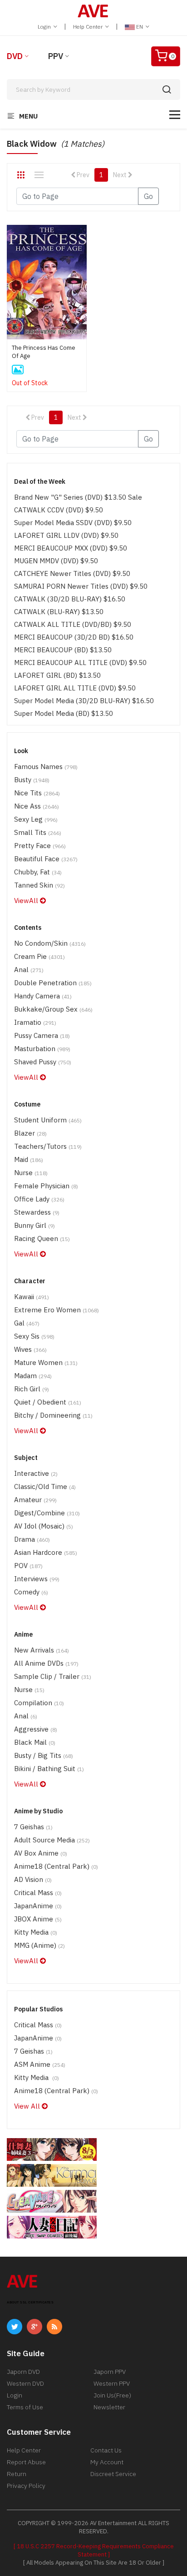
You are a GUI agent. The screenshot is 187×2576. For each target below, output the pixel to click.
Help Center (89, 27)
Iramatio (35, 1022)
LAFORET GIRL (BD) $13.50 (57, 675)
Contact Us (106, 2450)
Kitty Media (36, 1932)
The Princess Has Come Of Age (44, 352)
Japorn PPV (110, 2372)
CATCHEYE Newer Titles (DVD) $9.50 (72, 573)
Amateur (35, 1500)
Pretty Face (40, 846)
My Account (107, 2462)
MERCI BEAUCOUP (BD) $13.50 (63, 650)
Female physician (46, 1186)
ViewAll (27, 901)
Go (148, 196)
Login (45, 27)
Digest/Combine (47, 1513)
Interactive (36, 1473)
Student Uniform (48, 1120)
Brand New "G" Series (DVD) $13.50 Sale (78, 497)
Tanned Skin (39, 885)
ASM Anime (40, 2064)
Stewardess (37, 1212)
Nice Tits (37, 793)
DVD (15, 56)
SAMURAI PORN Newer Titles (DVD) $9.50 (81, 586)
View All (28, 2106)
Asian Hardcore (46, 1552)
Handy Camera (43, 996)
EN (140, 27)
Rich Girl (32, 1389)
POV (28, 1566)
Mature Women (46, 1362)
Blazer (30, 1133)
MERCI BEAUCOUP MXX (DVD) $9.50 (71, 548)
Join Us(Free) (112, 2395)
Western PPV (112, 2383)
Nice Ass (37, 806)
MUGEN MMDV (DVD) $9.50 (56, 561)
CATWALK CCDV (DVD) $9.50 (59, 510)
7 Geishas (33, 1827)
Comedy (31, 1592)
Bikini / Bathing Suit (49, 1769)
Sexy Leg (36, 819)
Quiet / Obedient (48, 1402)
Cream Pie (39, 956)
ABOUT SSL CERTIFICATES (30, 2302)
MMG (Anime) (39, 1945)
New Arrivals (42, 1650)
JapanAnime (38, 1906)
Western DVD (25, 2383)
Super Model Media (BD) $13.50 (64, 713)
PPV (56, 56)
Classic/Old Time (45, 1487)
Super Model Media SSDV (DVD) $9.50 (73, 523)
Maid (29, 1159)
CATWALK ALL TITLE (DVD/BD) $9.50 (73, 624)
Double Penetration (53, 983)
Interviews (37, 1579)
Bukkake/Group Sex (53, 1009)
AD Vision (33, 1879)
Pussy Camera (42, 1035)
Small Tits (38, 832)
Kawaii (32, 1297)
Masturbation (42, 1049)
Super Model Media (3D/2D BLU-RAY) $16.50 (84, 701)
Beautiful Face (46, 859)
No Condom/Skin (50, 943)
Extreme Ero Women (57, 1310)
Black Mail (35, 1742)
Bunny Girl (34, 1225)
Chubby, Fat (38, 872)
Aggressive (36, 1729)
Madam (33, 1376)
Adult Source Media (52, 1840)
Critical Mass (38, 1893)
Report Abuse (26, 2462)
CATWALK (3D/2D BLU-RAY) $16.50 (70, 599)
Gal (27, 1323)
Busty (32, 780)
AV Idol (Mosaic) (44, 1526)
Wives (30, 1349)
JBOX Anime (38, 1919)
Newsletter (109, 2407)
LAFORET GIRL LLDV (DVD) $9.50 (66, 535)
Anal (29, 970)
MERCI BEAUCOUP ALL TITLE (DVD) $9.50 (80, 663)
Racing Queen (42, 1238)
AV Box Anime (41, 1853)
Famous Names (46, 767)
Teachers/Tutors (48, 1146)
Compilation (39, 1703)
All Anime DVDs (46, 1663)
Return (17, 2474)
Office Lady (39, 1199)
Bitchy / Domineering (53, 1415)
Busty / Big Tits (44, 1755)
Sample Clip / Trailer (53, 1676)
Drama (32, 1539)
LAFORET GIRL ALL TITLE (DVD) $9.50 (75, 688)
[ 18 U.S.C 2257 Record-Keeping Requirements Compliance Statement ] (94, 2550)
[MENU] (175, 115)
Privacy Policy (26, 2486)
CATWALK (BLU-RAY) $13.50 (59, 612)
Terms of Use (25, 2407)
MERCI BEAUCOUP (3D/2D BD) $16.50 (74, 637)
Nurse (31, 1173)
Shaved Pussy (43, 1062)
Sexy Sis (34, 1336)
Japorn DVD (23, 2372)
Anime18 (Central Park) (56, 1866)
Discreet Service (113, 2474)
